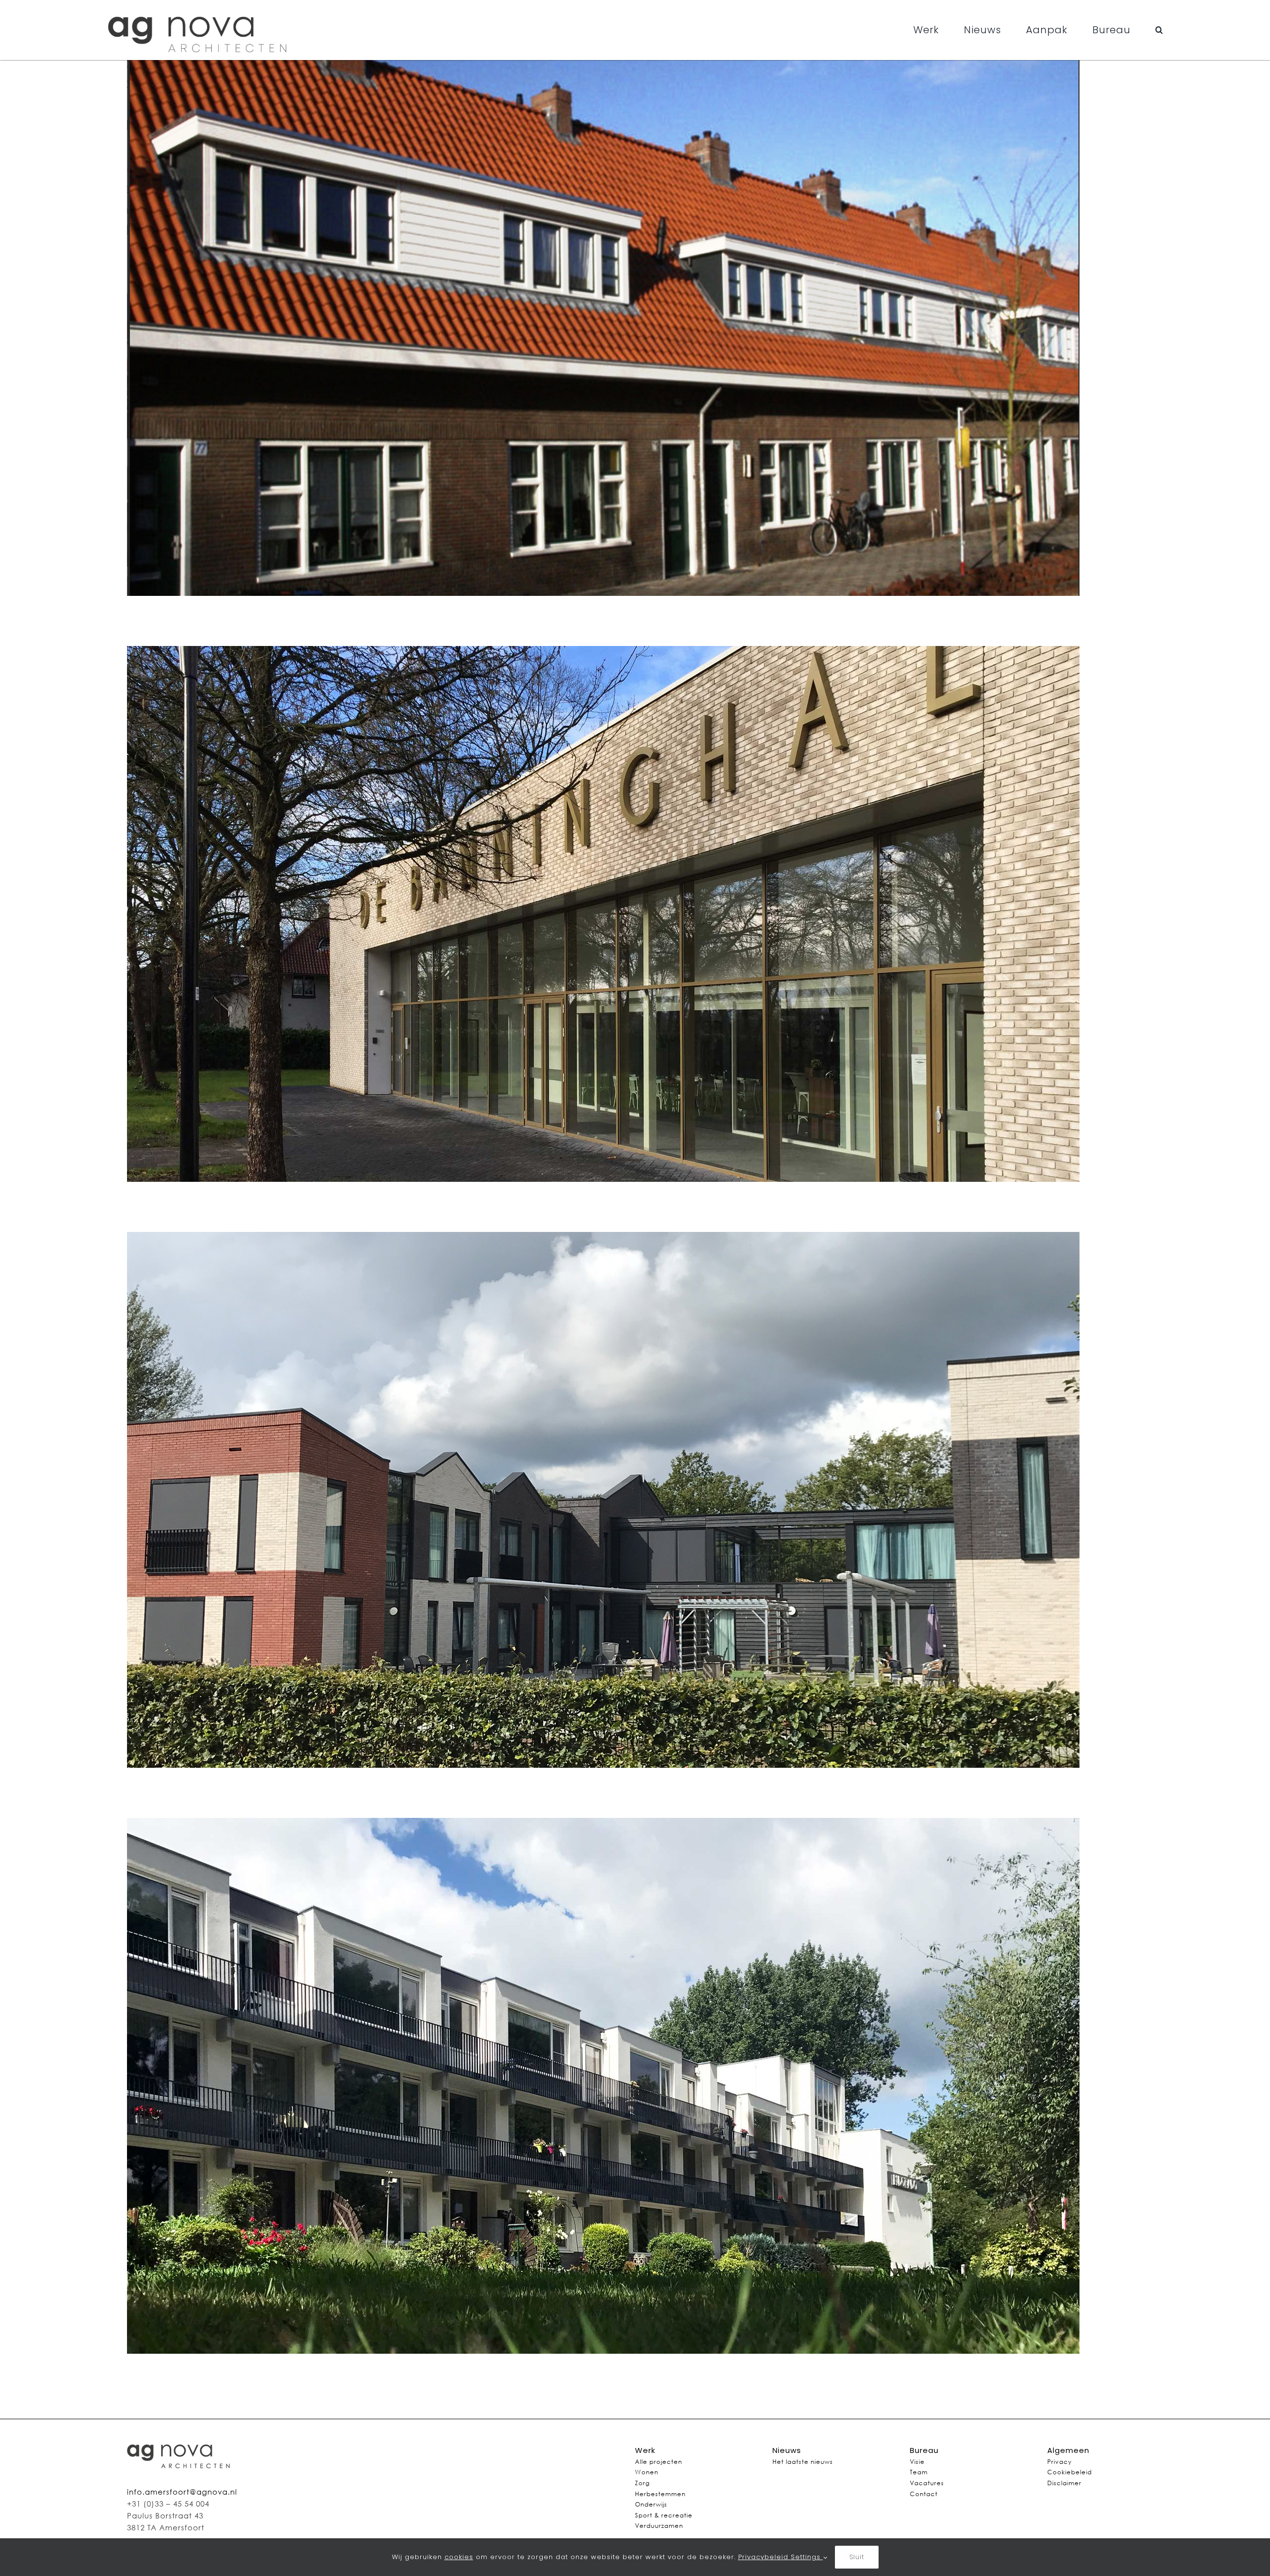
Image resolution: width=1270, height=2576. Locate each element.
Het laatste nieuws (803, 2462)
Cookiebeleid (1070, 2472)
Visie (917, 2462)
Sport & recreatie (664, 2515)
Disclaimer (1064, 2483)
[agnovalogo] (199, 9)
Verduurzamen (659, 2526)
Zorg (642, 2483)
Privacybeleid (764, 2557)
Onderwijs (651, 2504)
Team (919, 2472)
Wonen (647, 2472)
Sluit (857, 2557)
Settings (807, 2557)
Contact (924, 2494)
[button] (1159, 30)
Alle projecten (659, 2462)
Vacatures (927, 2483)
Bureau (924, 2450)
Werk (645, 2450)
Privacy (1059, 2462)
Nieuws (787, 2450)
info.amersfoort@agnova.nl (182, 2492)
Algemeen (1068, 2450)
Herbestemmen (660, 2494)
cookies (459, 2557)
